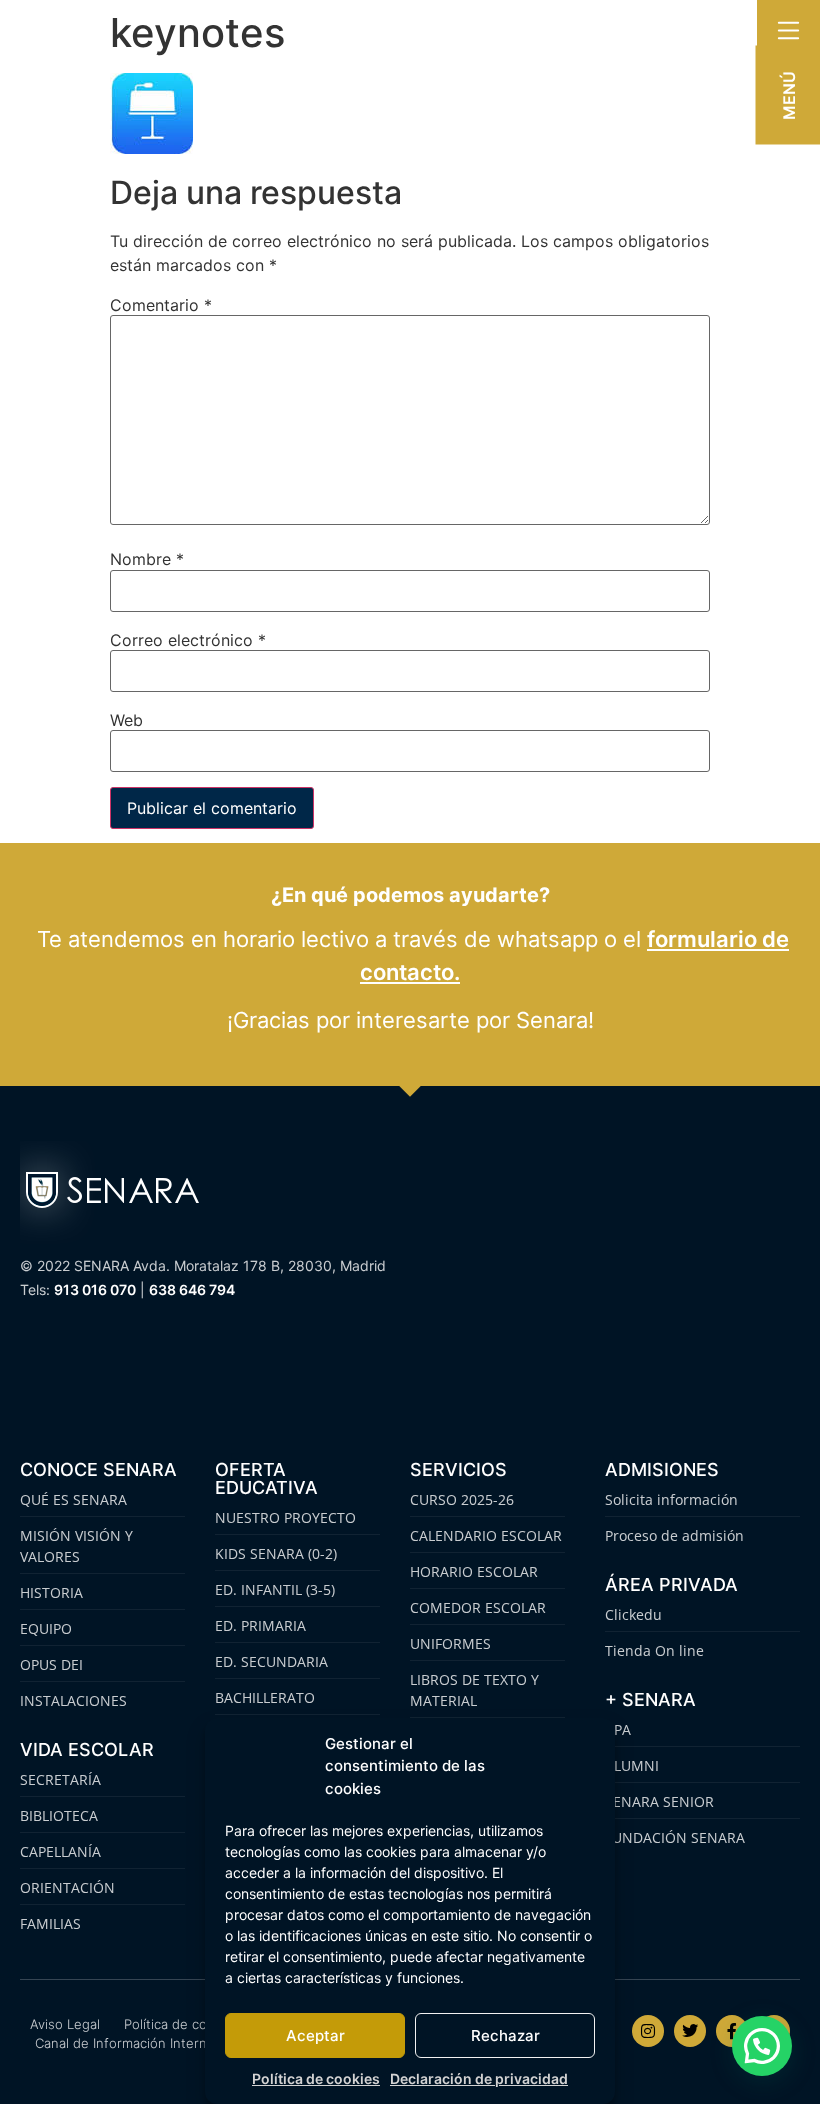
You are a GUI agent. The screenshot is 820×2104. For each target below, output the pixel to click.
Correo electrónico (188, 640)
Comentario (161, 305)
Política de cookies (316, 2078)
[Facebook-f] (732, 2031)
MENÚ (789, 95)
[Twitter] (690, 2031)
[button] (762, 2046)
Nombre (147, 559)
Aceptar (315, 2035)
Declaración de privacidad (479, 2078)
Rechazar (505, 2035)
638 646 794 (192, 1289)
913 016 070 (95, 1289)
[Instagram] (648, 2031)
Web (126, 720)
